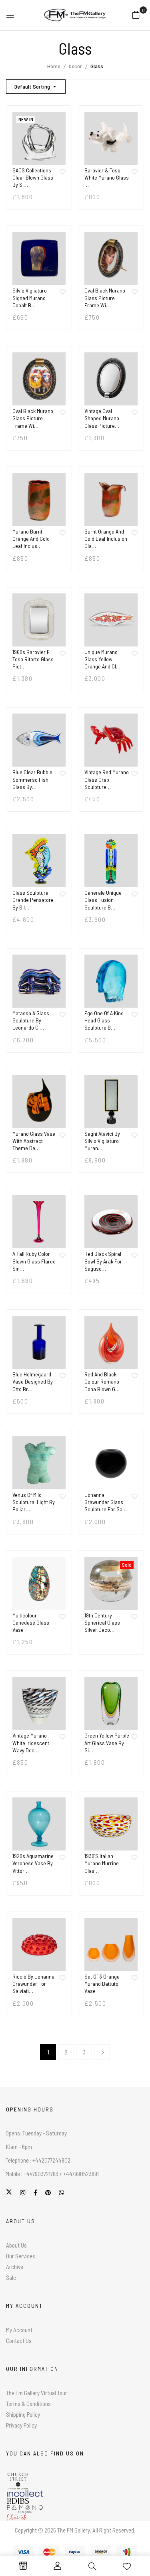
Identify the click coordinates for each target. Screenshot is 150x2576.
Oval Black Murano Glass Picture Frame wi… (105, 298)
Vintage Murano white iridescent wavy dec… (31, 1743)
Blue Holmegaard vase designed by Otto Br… (33, 1381)
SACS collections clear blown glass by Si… (33, 177)
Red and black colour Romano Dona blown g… (102, 1381)
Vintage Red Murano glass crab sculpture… (107, 779)
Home (54, 66)
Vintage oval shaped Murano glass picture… (102, 418)
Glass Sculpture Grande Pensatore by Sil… (33, 900)
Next (102, 2052)
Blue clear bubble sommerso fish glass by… (32, 779)
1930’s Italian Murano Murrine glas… (102, 1863)
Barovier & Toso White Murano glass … (107, 177)
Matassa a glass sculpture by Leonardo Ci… (31, 1020)
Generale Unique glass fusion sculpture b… (103, 900)
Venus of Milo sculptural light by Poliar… (34, 1502)
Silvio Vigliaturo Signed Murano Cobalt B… (30, 298)
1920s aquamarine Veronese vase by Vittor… (33, 1863)
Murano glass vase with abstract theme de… (34, 1141)
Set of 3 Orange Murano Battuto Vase (102, 1984)
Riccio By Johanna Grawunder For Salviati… (33, 1984)
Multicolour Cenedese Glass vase (31, 1622)
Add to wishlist (62, 172)
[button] (136, 14)
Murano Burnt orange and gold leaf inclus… (31, 539)
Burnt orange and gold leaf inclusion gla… (106, 539)
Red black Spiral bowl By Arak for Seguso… (103, 1261)
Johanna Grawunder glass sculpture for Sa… (106, 1502)
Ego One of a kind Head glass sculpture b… (104, 1020)
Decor (75, 66)
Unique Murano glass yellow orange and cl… (102, 659)
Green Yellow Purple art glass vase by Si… (107, 1743)
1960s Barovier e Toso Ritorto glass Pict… (33, 659)
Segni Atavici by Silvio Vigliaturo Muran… (102, 1141)
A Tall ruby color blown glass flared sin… (34, 1261)
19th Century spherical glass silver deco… (102, 1622)
